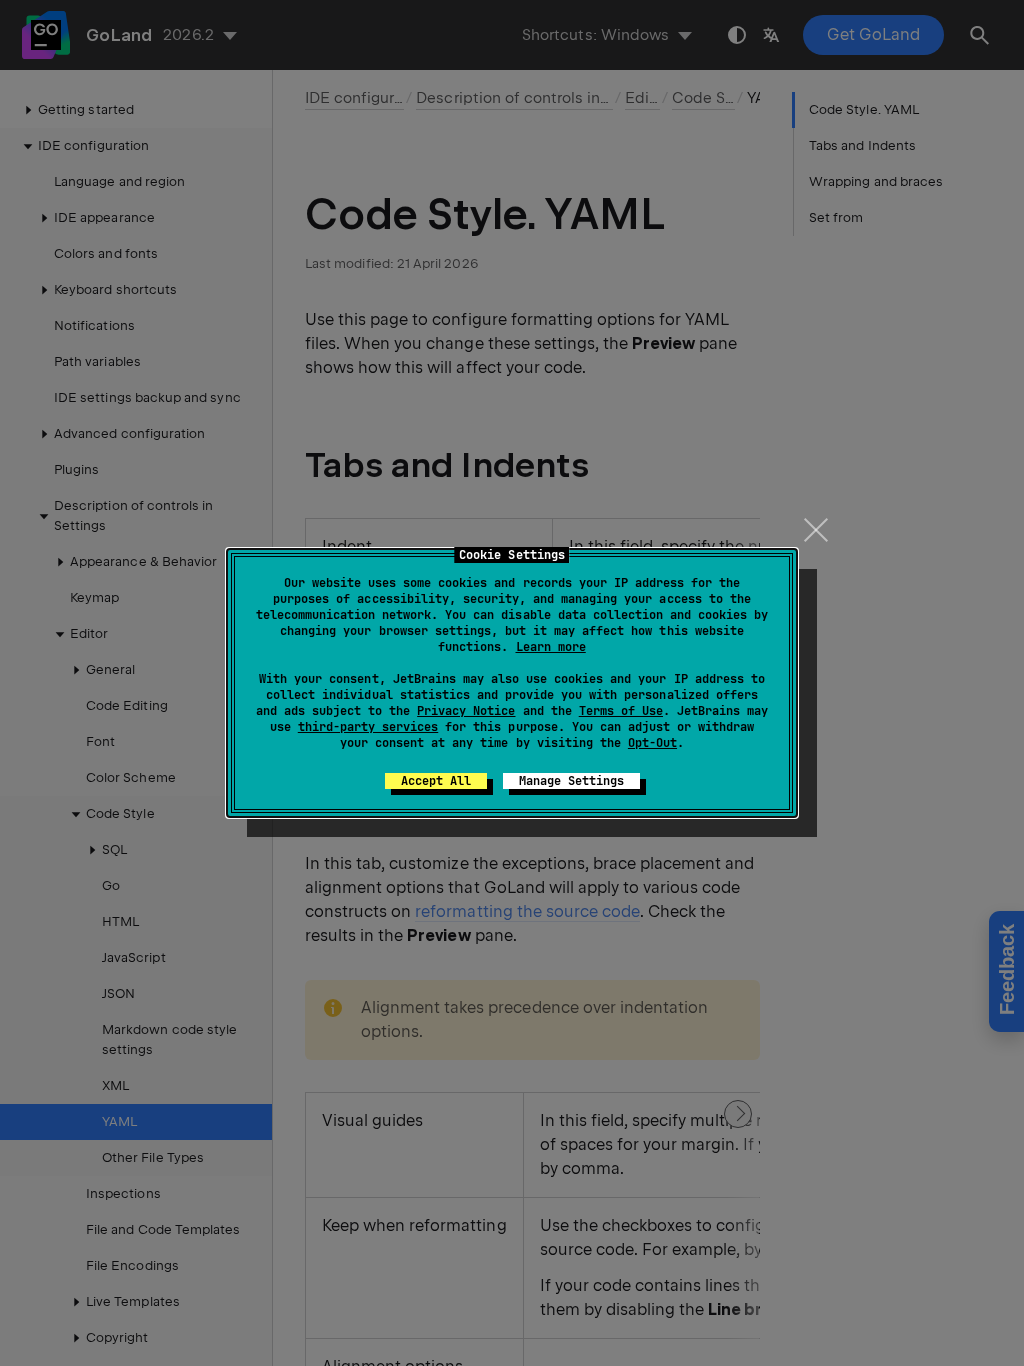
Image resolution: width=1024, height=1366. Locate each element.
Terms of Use (621, 711)
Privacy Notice (466, 711)
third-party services (368, 727)
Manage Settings (571, 781)
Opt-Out (652, 743)
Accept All (436, 781)
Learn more (551, 647)
